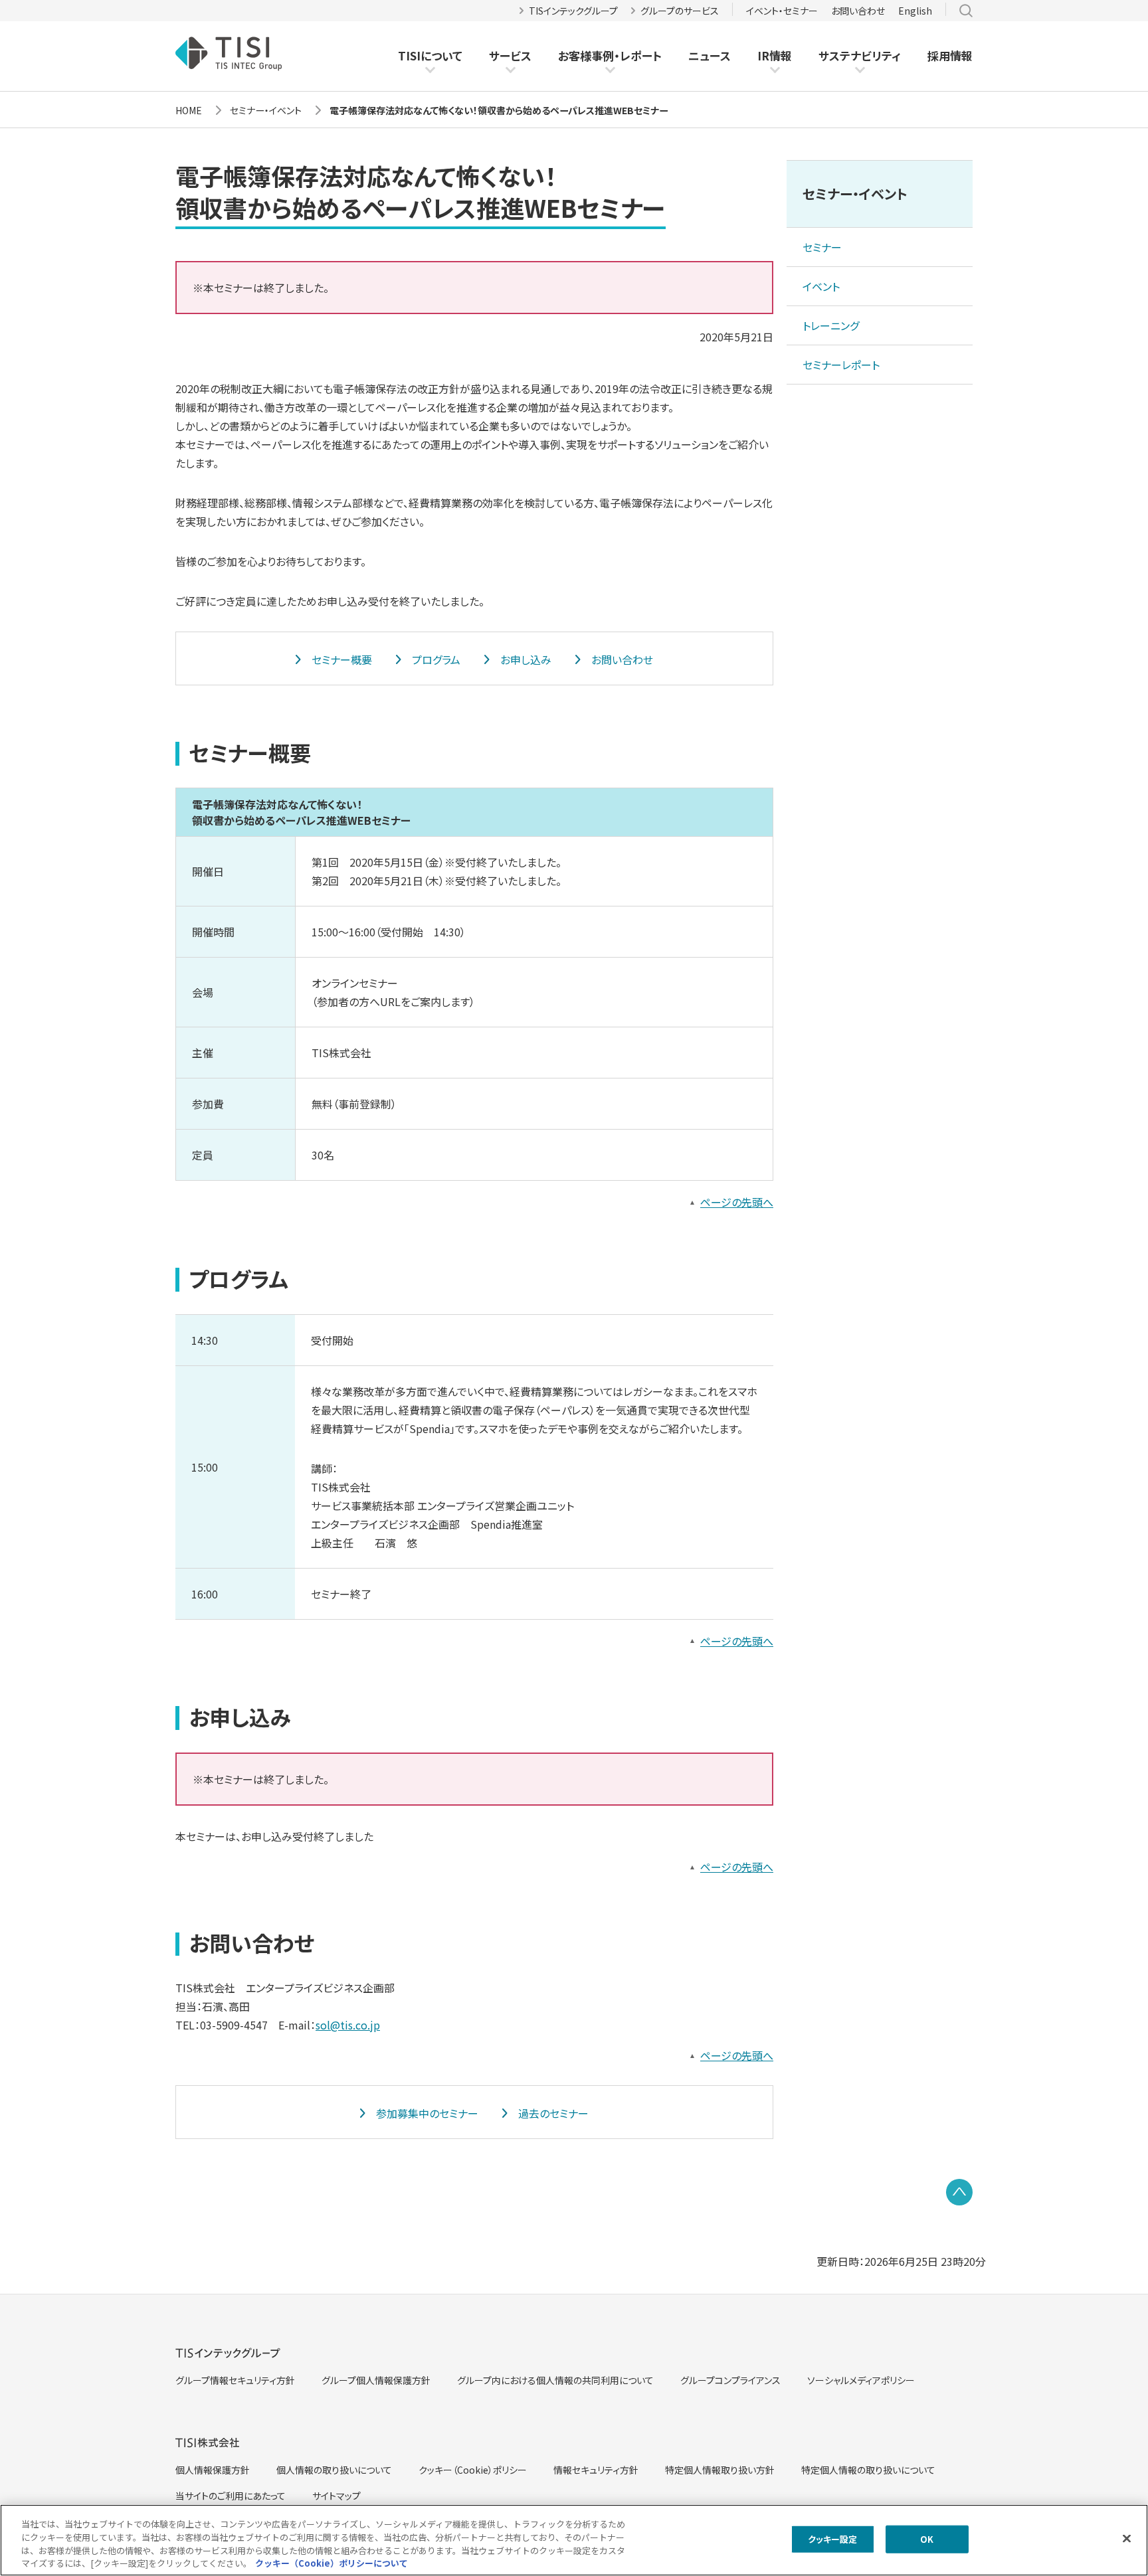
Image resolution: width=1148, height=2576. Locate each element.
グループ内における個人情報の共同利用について (555, 2380)
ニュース (710, 55)
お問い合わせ (858, 11)
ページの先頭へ (737, 1202)
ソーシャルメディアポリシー (861, 2380)
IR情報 (775, 55)
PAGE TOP (959, 2192)
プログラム (436, 659)
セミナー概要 (342, 659)
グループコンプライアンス (730, 2380)
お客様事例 (586, 56)
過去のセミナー (553, 2113)
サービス (510, 55)
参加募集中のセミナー (427, 2113)
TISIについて (430, 55)
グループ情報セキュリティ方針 (235, 2380)
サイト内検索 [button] (966, 11)
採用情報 (950, 55)
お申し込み (526, 659)
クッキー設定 (833, 2539)
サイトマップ (336, 2496)
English (915, 11)
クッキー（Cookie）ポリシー (473, 2470)
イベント (821, 286)
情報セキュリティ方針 (596, 2470)
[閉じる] (1127, 2538)
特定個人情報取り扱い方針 (720, 2470)
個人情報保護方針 (213, 2470)
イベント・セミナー (782, 11)
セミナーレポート (841, 365)
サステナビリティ (860, 55)
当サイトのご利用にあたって (231, 2496)
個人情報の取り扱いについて (334, 2470)
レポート (641, 56)
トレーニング (831, 325)
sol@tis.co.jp (348, 2025)
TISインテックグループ (573, 11)
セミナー (822, 247)
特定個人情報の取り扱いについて (868, 2470)
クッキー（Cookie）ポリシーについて (332, 2562)
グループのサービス (680, 11)
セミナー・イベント (855, 194)
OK (927, 2539)
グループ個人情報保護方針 (376, 2380)
